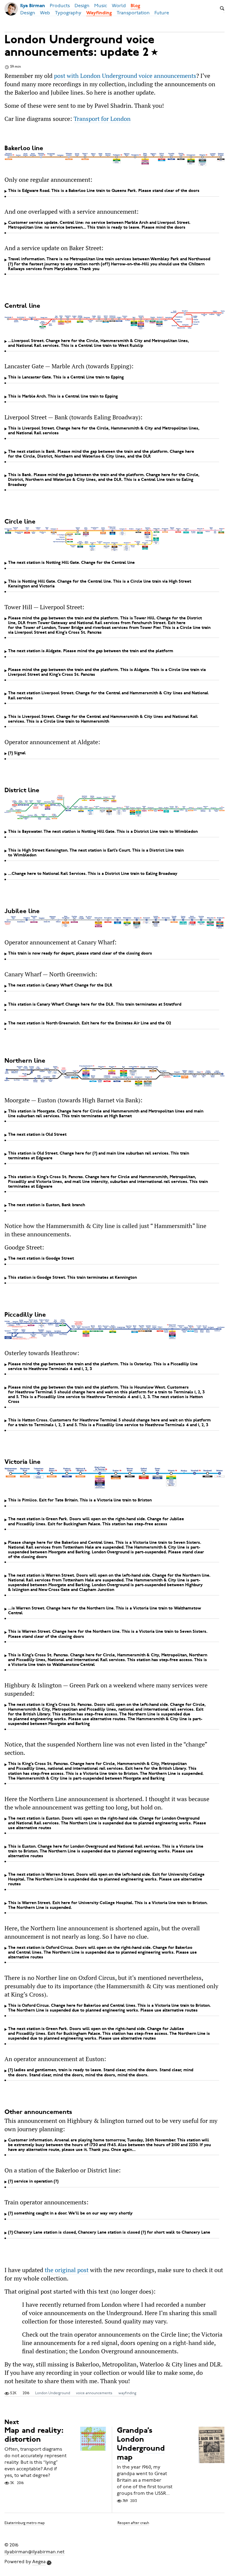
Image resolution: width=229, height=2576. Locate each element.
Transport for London (102, 119)
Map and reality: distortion (34, 2436)
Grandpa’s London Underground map (141, 2445)
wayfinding (127, 2393)
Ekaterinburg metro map (25, 2523)
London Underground (53, 2393)
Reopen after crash (133, 2523)
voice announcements (94, 2393)
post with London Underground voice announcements (125, 76)
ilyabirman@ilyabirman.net (34, 2552)
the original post (67, 2270)
